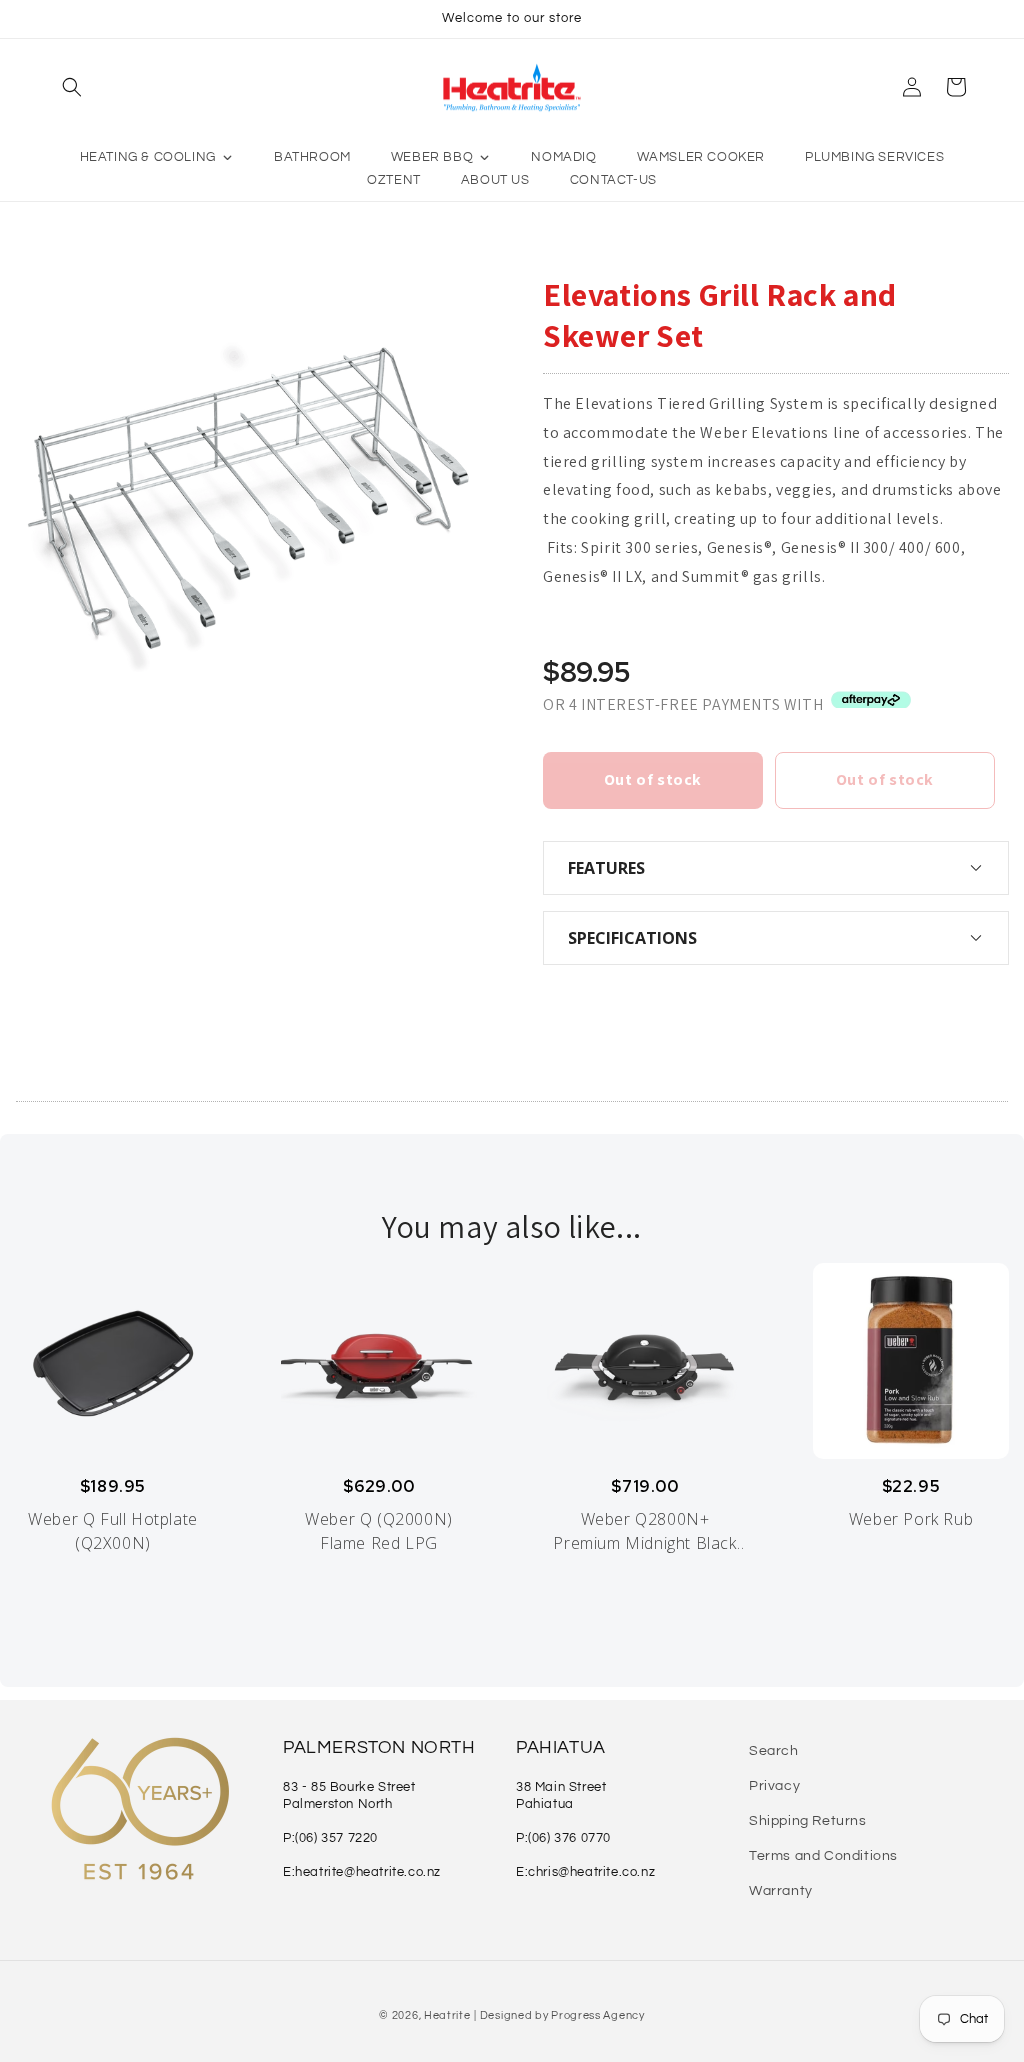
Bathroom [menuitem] (312, 157)
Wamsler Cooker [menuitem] (701, 157)
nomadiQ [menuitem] (563, 157)
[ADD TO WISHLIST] (42, 1017)
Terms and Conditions (823, 1856)
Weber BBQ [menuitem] (432, 157)
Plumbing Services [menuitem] (874, 157)
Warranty (781, 1891)
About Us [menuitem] (495, 180)
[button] (72, 87)
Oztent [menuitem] (394, 180)
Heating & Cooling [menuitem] (148, 157)
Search (774, 1751)
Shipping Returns (808, 1821)
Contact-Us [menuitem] (613, 180)
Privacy (774, 1786)
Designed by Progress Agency (562, 2015)
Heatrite (447, 2015)
